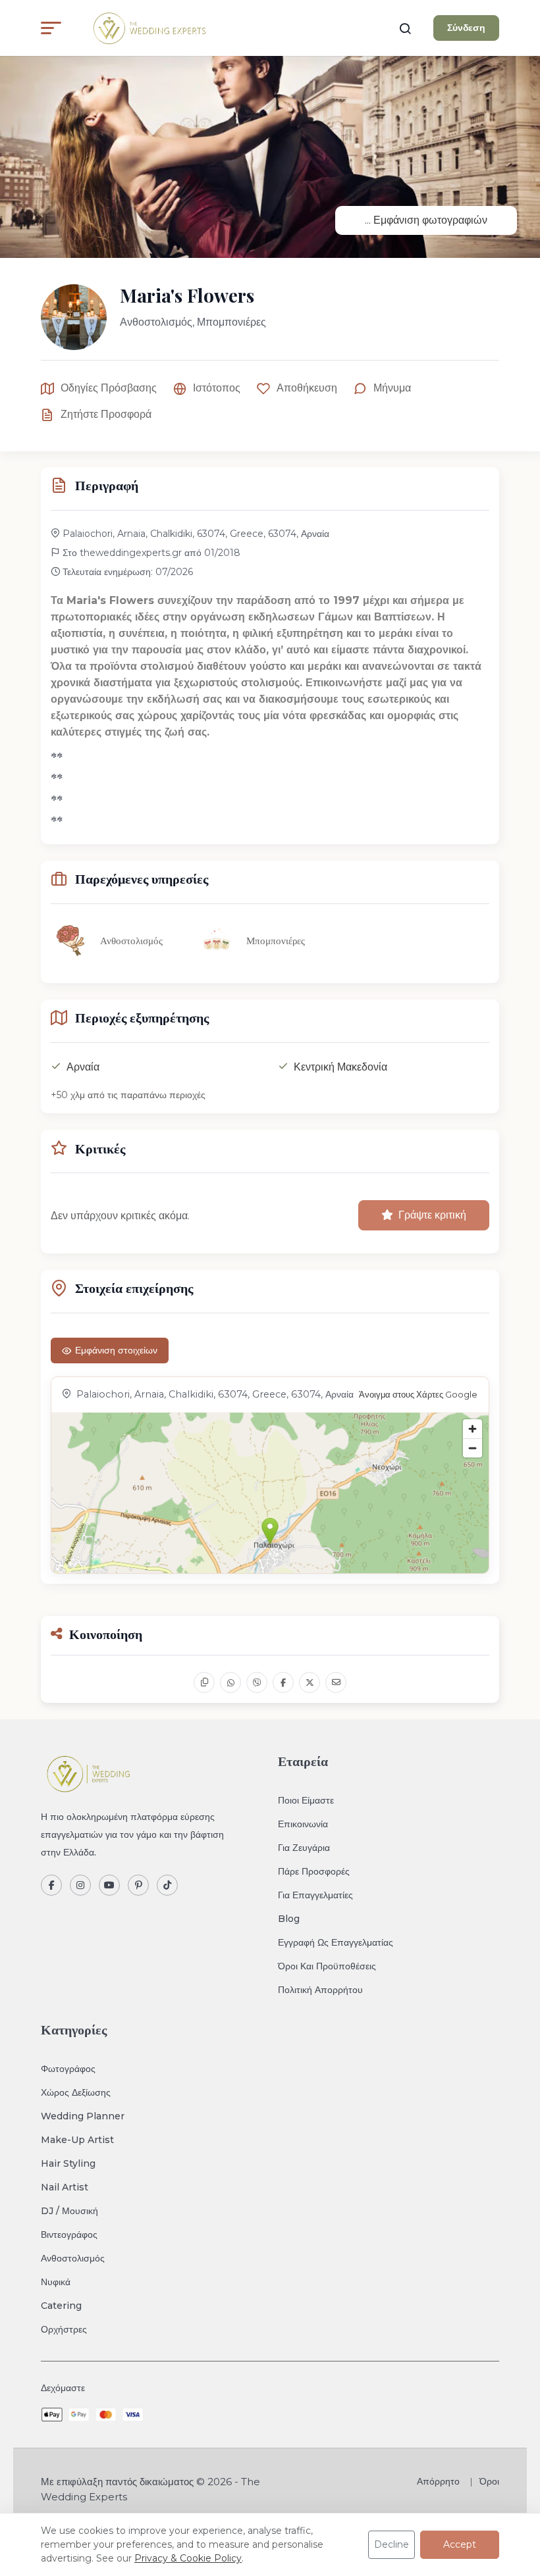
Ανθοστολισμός (73, 2258)
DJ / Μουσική (69, 2211)
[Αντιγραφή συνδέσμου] (204, 1682)
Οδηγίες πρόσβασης (109, 388)
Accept (460, 2544)
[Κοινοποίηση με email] (336, 1682)
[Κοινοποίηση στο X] (310, 1682)
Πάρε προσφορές (314, 1871)
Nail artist (65, 2187)
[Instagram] (80, 1885)
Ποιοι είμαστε (306, 1800)
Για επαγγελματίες (315, 1895)
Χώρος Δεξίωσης (76, 2092)
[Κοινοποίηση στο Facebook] (283, 1682)
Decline (391, 2544)
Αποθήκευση (307, 388)
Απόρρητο (438, 2481)
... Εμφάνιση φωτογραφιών (426, 220)
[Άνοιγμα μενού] (51, 28)
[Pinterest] (138, 1885)
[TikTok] (167, 1885)
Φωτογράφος (68, 2069)
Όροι (489, 2481)
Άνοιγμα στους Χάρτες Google (418, 1395)
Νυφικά (56, 2282)
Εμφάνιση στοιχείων (116, 1350)
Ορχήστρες (64, 2329)
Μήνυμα (392, 388)
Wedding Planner (83, 2116)
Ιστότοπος (217, 388)
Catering (61, 2306)
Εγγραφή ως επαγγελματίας (336, 1942)
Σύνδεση (466, 28)
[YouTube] (109, 1885)
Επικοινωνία (303, 1824)
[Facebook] (51, 1885)
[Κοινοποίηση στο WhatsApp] (230, 1682)
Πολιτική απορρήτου (320, 1990)
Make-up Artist (77, 2140)
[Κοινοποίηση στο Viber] (257, 1682)
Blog (289, 1919)
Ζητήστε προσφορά (106, 414)
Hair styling (68, 2163)
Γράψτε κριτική (432, 1215)
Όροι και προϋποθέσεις (327, 1966)
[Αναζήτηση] (405, 28)
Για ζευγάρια (304, 1848)
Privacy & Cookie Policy (188, 2558)
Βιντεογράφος (69, 2235)
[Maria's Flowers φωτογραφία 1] (270, 153)
